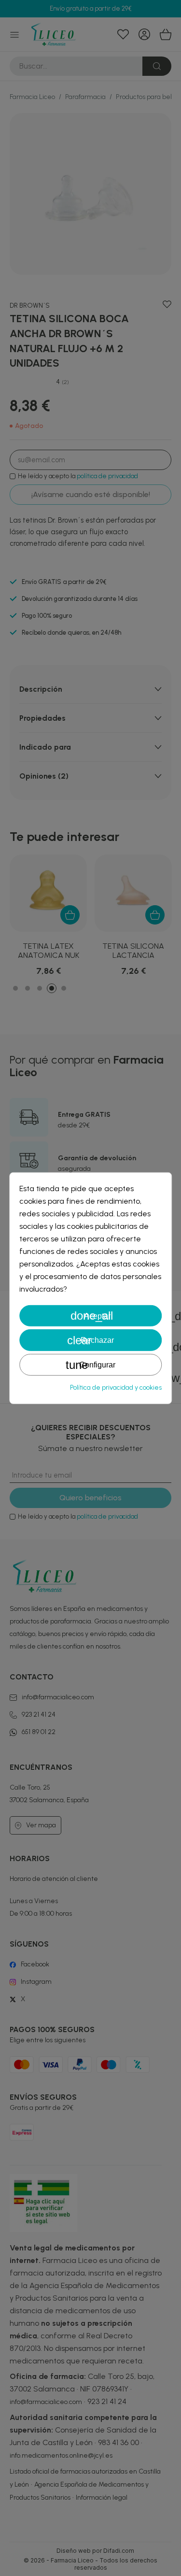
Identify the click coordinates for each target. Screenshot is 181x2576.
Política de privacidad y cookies (116, 1388)
